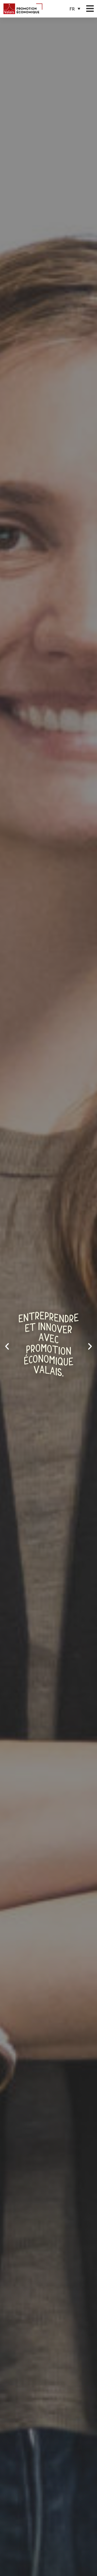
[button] (75, 9)
